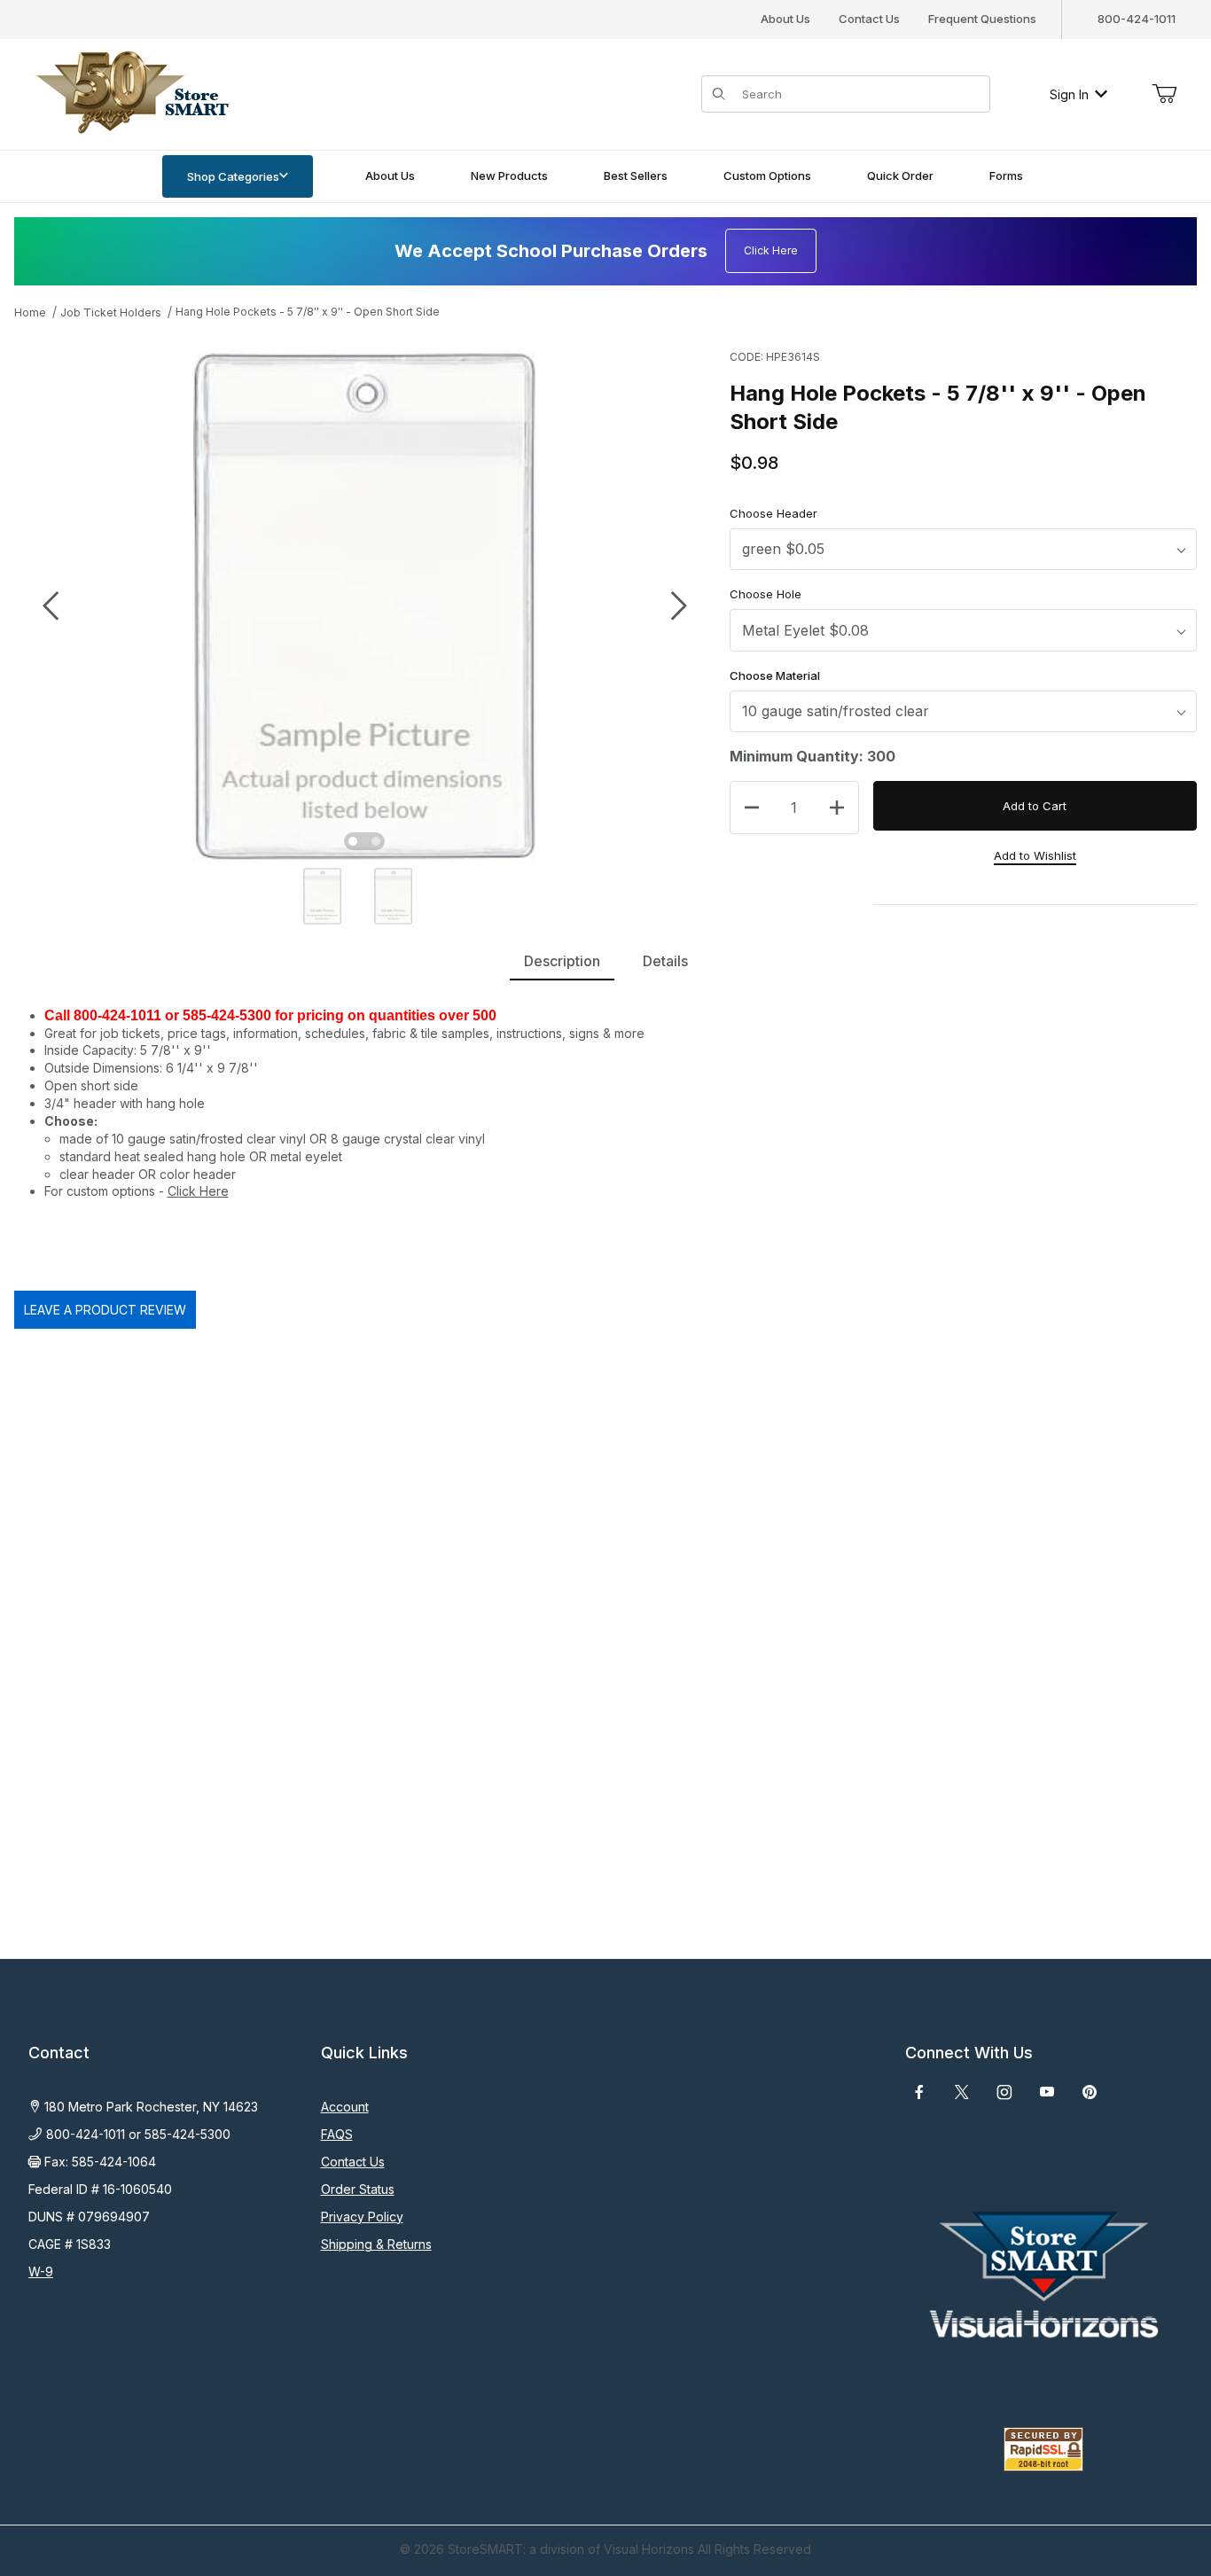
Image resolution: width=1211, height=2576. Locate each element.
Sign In (1069, 94)
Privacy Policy (362, 2217)
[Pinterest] (1089, 2092)
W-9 (41, 2272)
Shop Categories (233, 176)
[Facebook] (919, 2092)
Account (345, 2107)
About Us (785, 19)
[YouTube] (1047, 2092)
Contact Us (869, 19)
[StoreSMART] (129, 93)
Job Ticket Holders (111, 312)
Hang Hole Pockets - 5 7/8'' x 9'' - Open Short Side (308, 312)
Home (30, 312)
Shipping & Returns (376, 2244)
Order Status (358, 2189)
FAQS (337, 2134)
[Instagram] (1004, 2092)
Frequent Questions (982, 19)
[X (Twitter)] (962, 2092)
